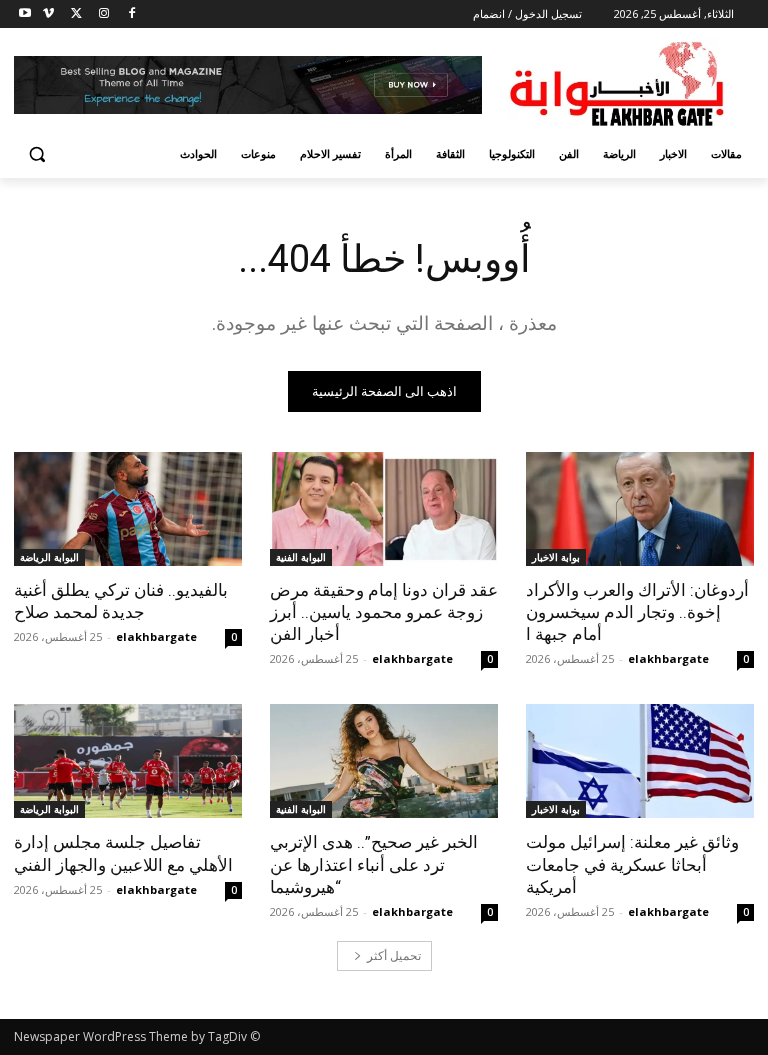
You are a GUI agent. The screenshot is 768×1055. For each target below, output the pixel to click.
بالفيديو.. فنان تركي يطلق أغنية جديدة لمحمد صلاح (121, 601)
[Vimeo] (48, 14)
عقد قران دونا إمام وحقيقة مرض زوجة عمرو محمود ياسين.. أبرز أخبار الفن (384, 612)
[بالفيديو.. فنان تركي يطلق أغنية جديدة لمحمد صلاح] (128, 509)
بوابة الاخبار (556, 557)
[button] (37, 154)
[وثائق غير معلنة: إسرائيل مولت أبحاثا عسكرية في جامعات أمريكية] (640, 761)
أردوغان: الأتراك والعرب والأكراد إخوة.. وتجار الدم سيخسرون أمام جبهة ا (637, 612)
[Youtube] (25, 14)
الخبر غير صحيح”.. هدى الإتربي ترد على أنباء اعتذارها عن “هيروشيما (374, 864)
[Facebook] (131, 14)
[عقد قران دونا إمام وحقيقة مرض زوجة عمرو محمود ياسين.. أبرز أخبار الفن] (384, 509)
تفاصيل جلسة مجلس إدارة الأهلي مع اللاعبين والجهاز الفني (123, 853)
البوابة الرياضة (49, 557)
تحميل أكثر (394, 955)
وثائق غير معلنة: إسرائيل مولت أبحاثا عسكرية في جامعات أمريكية (632, 864)
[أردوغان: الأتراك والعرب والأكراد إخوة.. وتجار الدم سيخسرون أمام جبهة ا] (640, 509)
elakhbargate (668, 658)
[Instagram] (103, 14)
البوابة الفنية (301, 557)
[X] (76, 14)
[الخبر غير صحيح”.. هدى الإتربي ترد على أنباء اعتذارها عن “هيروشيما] (384, 761)
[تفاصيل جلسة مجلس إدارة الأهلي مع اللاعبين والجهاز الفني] (128, 761)
